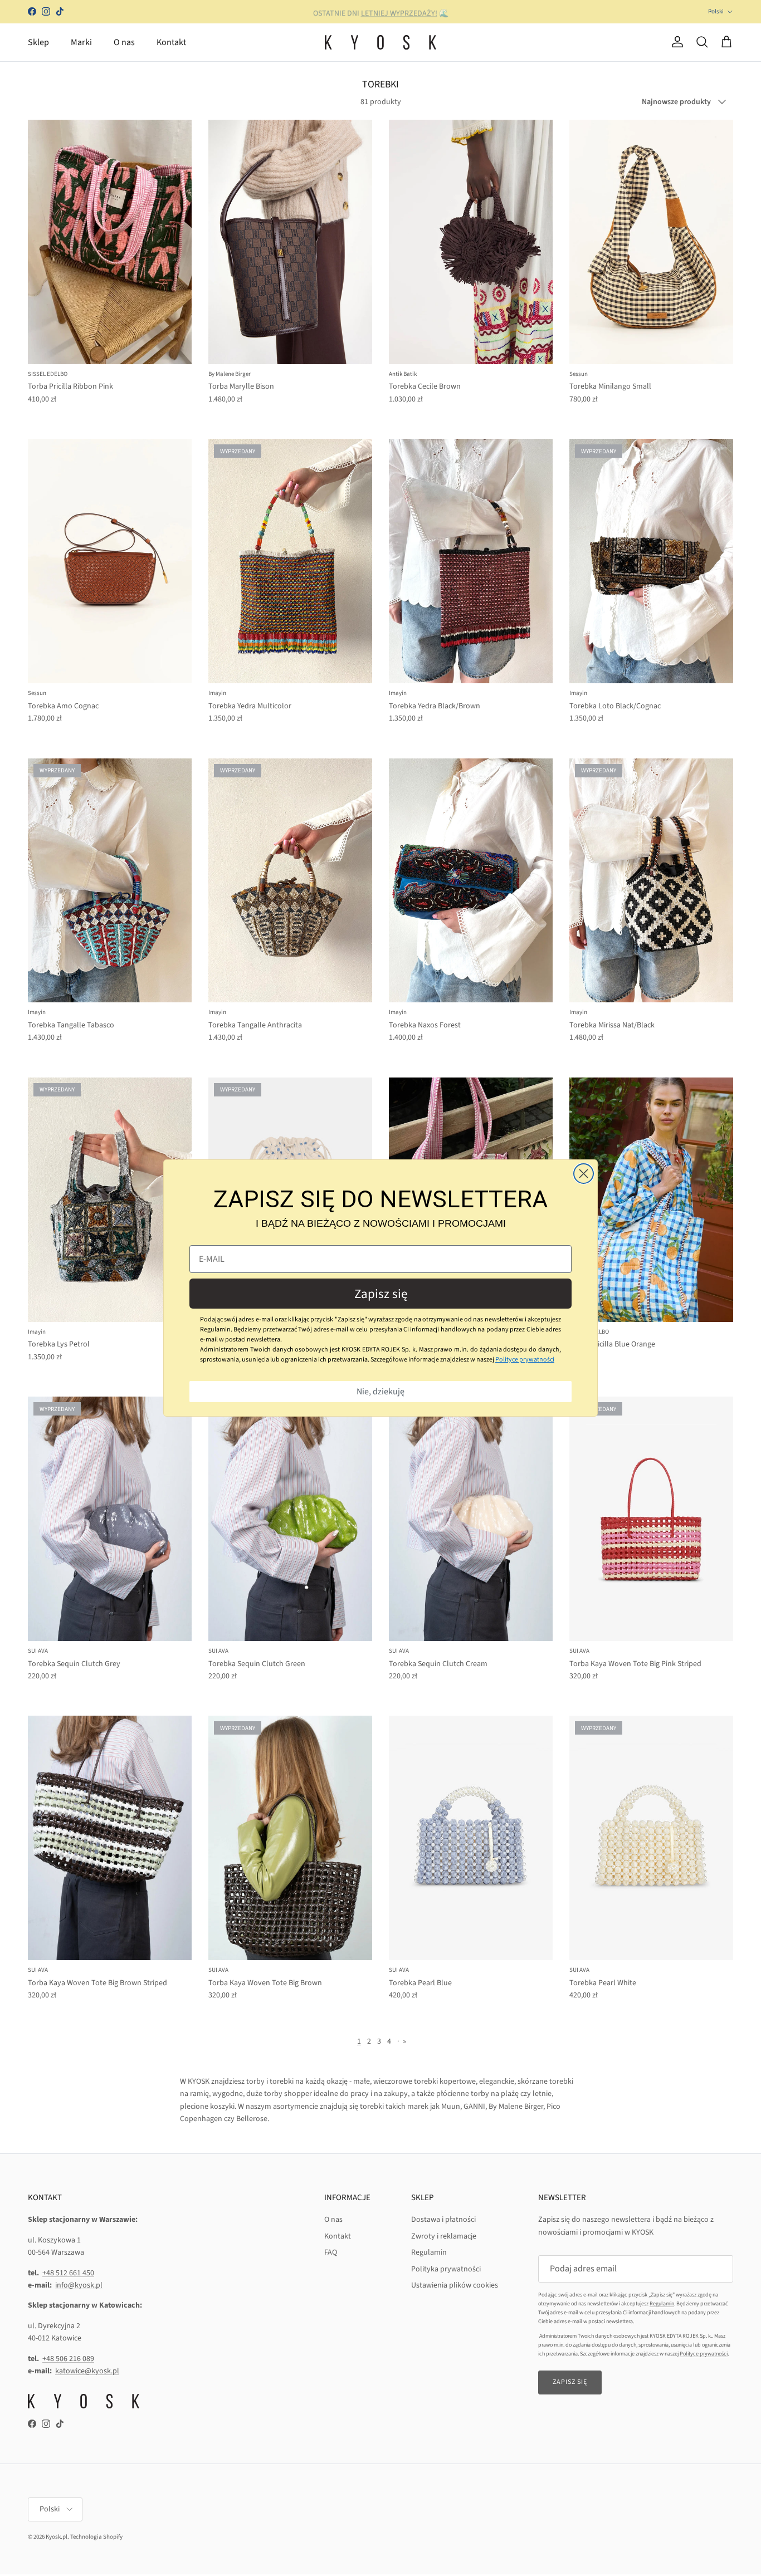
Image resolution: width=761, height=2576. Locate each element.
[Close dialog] (584, 1174)
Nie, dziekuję (380, 1392)
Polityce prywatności (525, 1360)
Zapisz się (381, 1294)
